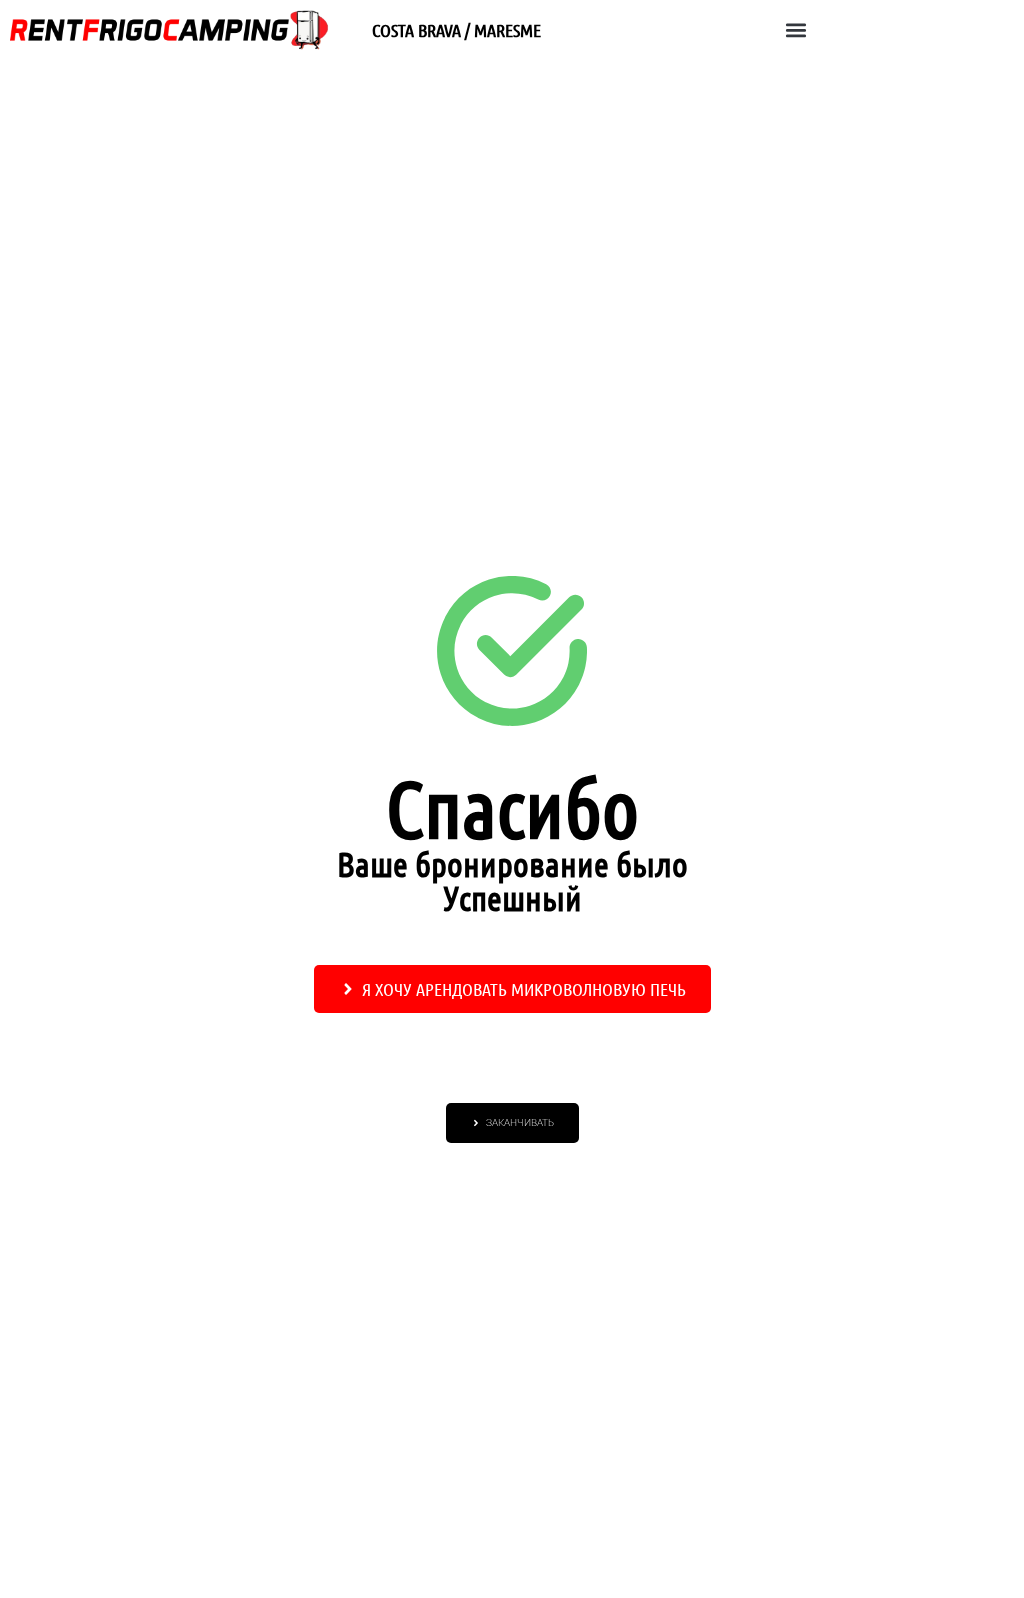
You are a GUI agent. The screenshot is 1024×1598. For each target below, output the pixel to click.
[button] (795, 30)
